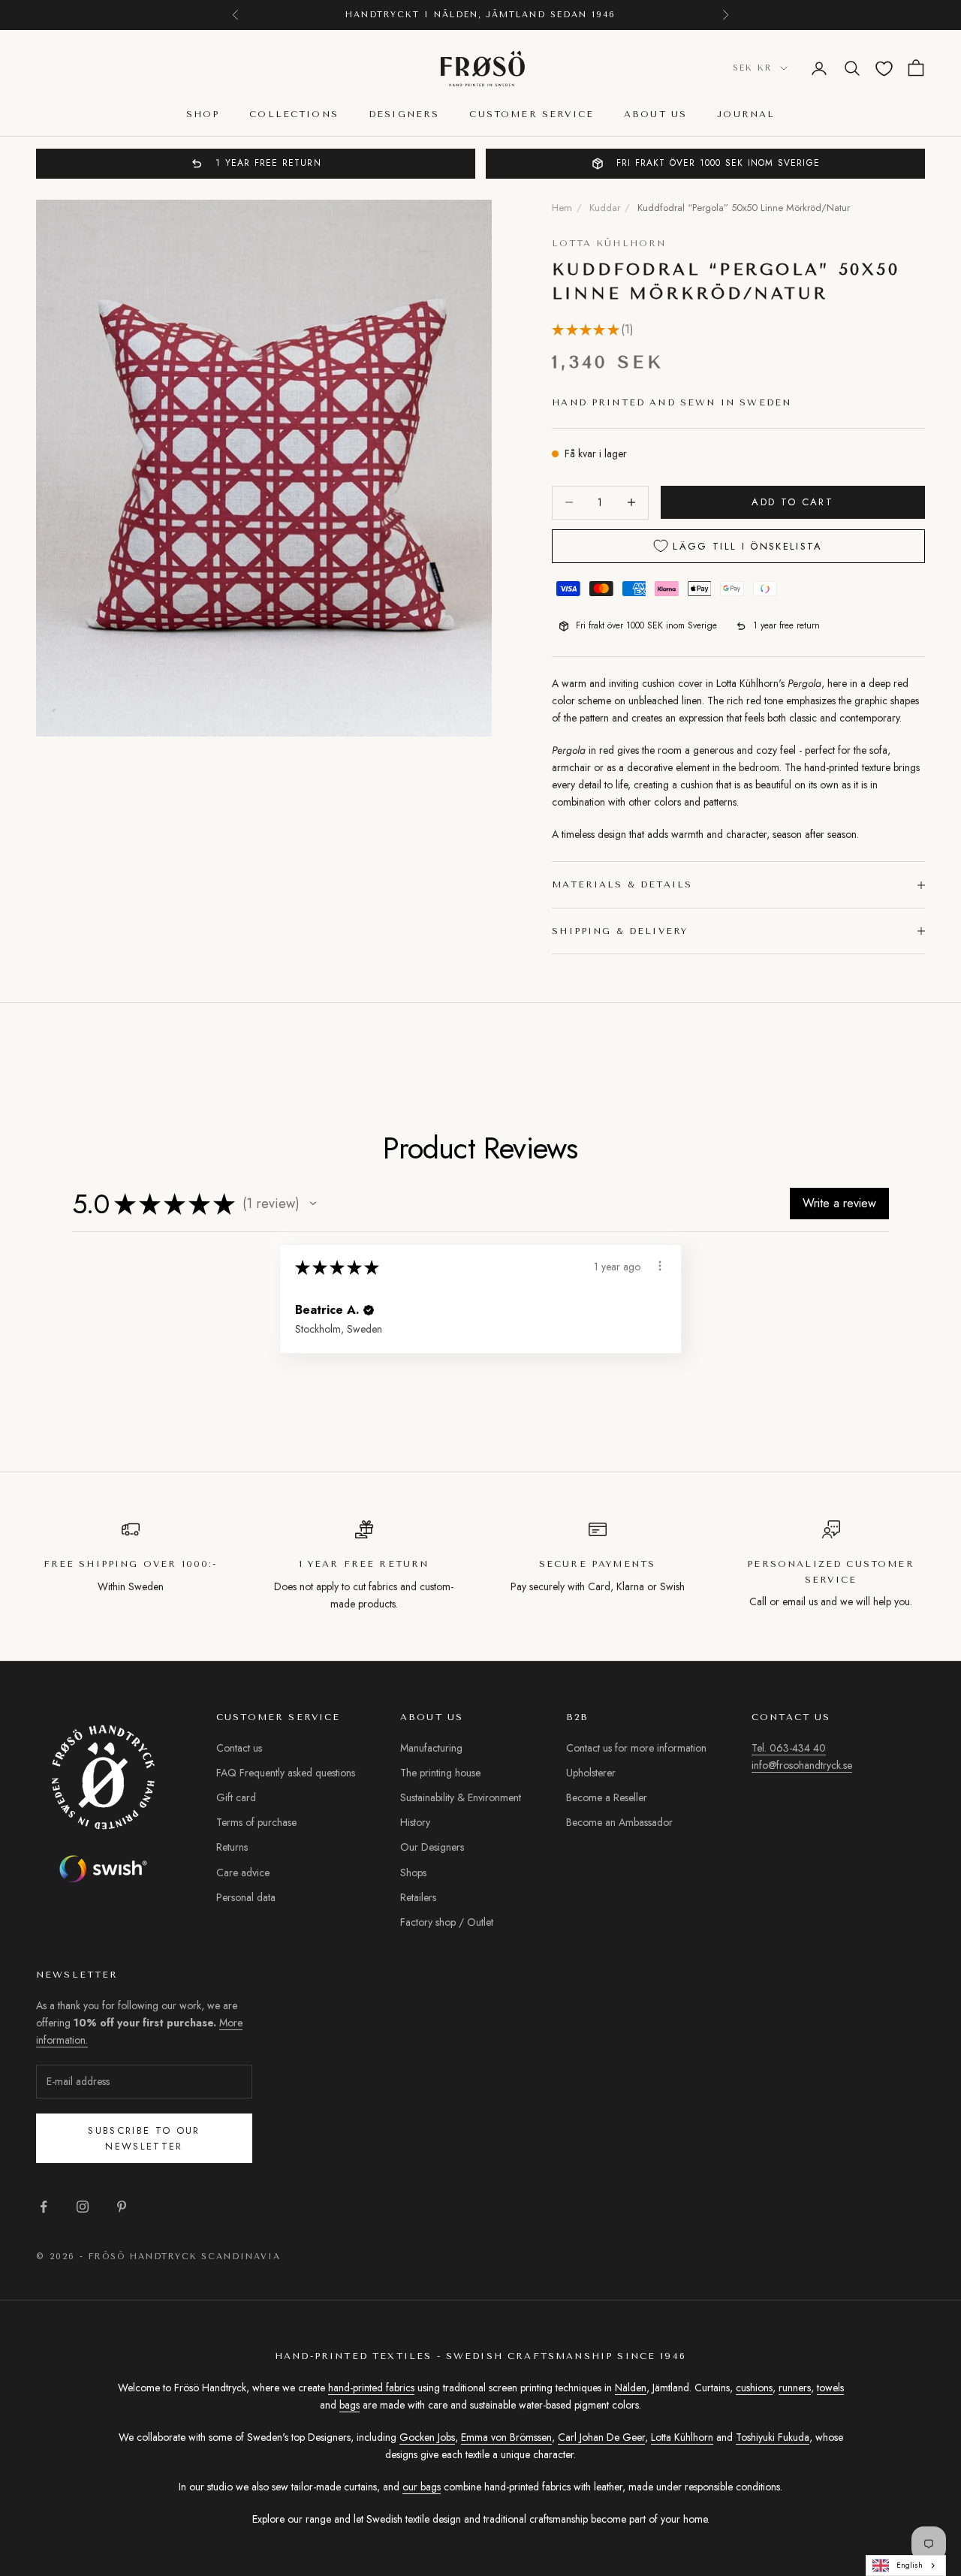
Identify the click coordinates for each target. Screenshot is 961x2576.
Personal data (246, 1897)
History (415, 1822)
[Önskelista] (884, 69)
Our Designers (432, 1847)
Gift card (236, 1797)
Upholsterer (591, 1773)
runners (795, 2388)
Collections (294, 115)
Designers (404, 115)
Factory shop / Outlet (447, 1922)
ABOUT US (655, 115)
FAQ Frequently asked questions (286, 1773)
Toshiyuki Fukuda (773, 2437)
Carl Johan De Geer (601, 2437)
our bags (422, 2487)
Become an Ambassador (619, 1822)
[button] (313, 1204)
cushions (754, 2388)
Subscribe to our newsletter (144, 2138)
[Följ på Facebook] (44, 2207)
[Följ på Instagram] (83, 2207)
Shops (413, 1872)
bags (349, 2405)
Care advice (243, 1872)
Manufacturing (431, 1748)
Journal (746, 115)
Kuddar (605, 208)
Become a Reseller (607, 1797)
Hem (562, 208)
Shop (203, 115)
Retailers (418, 1897)
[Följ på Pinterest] (122, 2207)
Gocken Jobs (427, 2437)
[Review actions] (660, 1266)
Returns (232, 1847)
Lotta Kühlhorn (609, 243)
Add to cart (792, 502)
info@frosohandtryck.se (802, 1765)
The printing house (440, 1773)
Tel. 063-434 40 (789, 1748)
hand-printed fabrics (371, 2388)
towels (830, 2388)
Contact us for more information (636, 1748)
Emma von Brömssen (506, 2437)
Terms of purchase (256, 1822)
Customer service (532, 115)
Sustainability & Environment (461, 1797)
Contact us (239, 1748)
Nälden (631, 2388)
